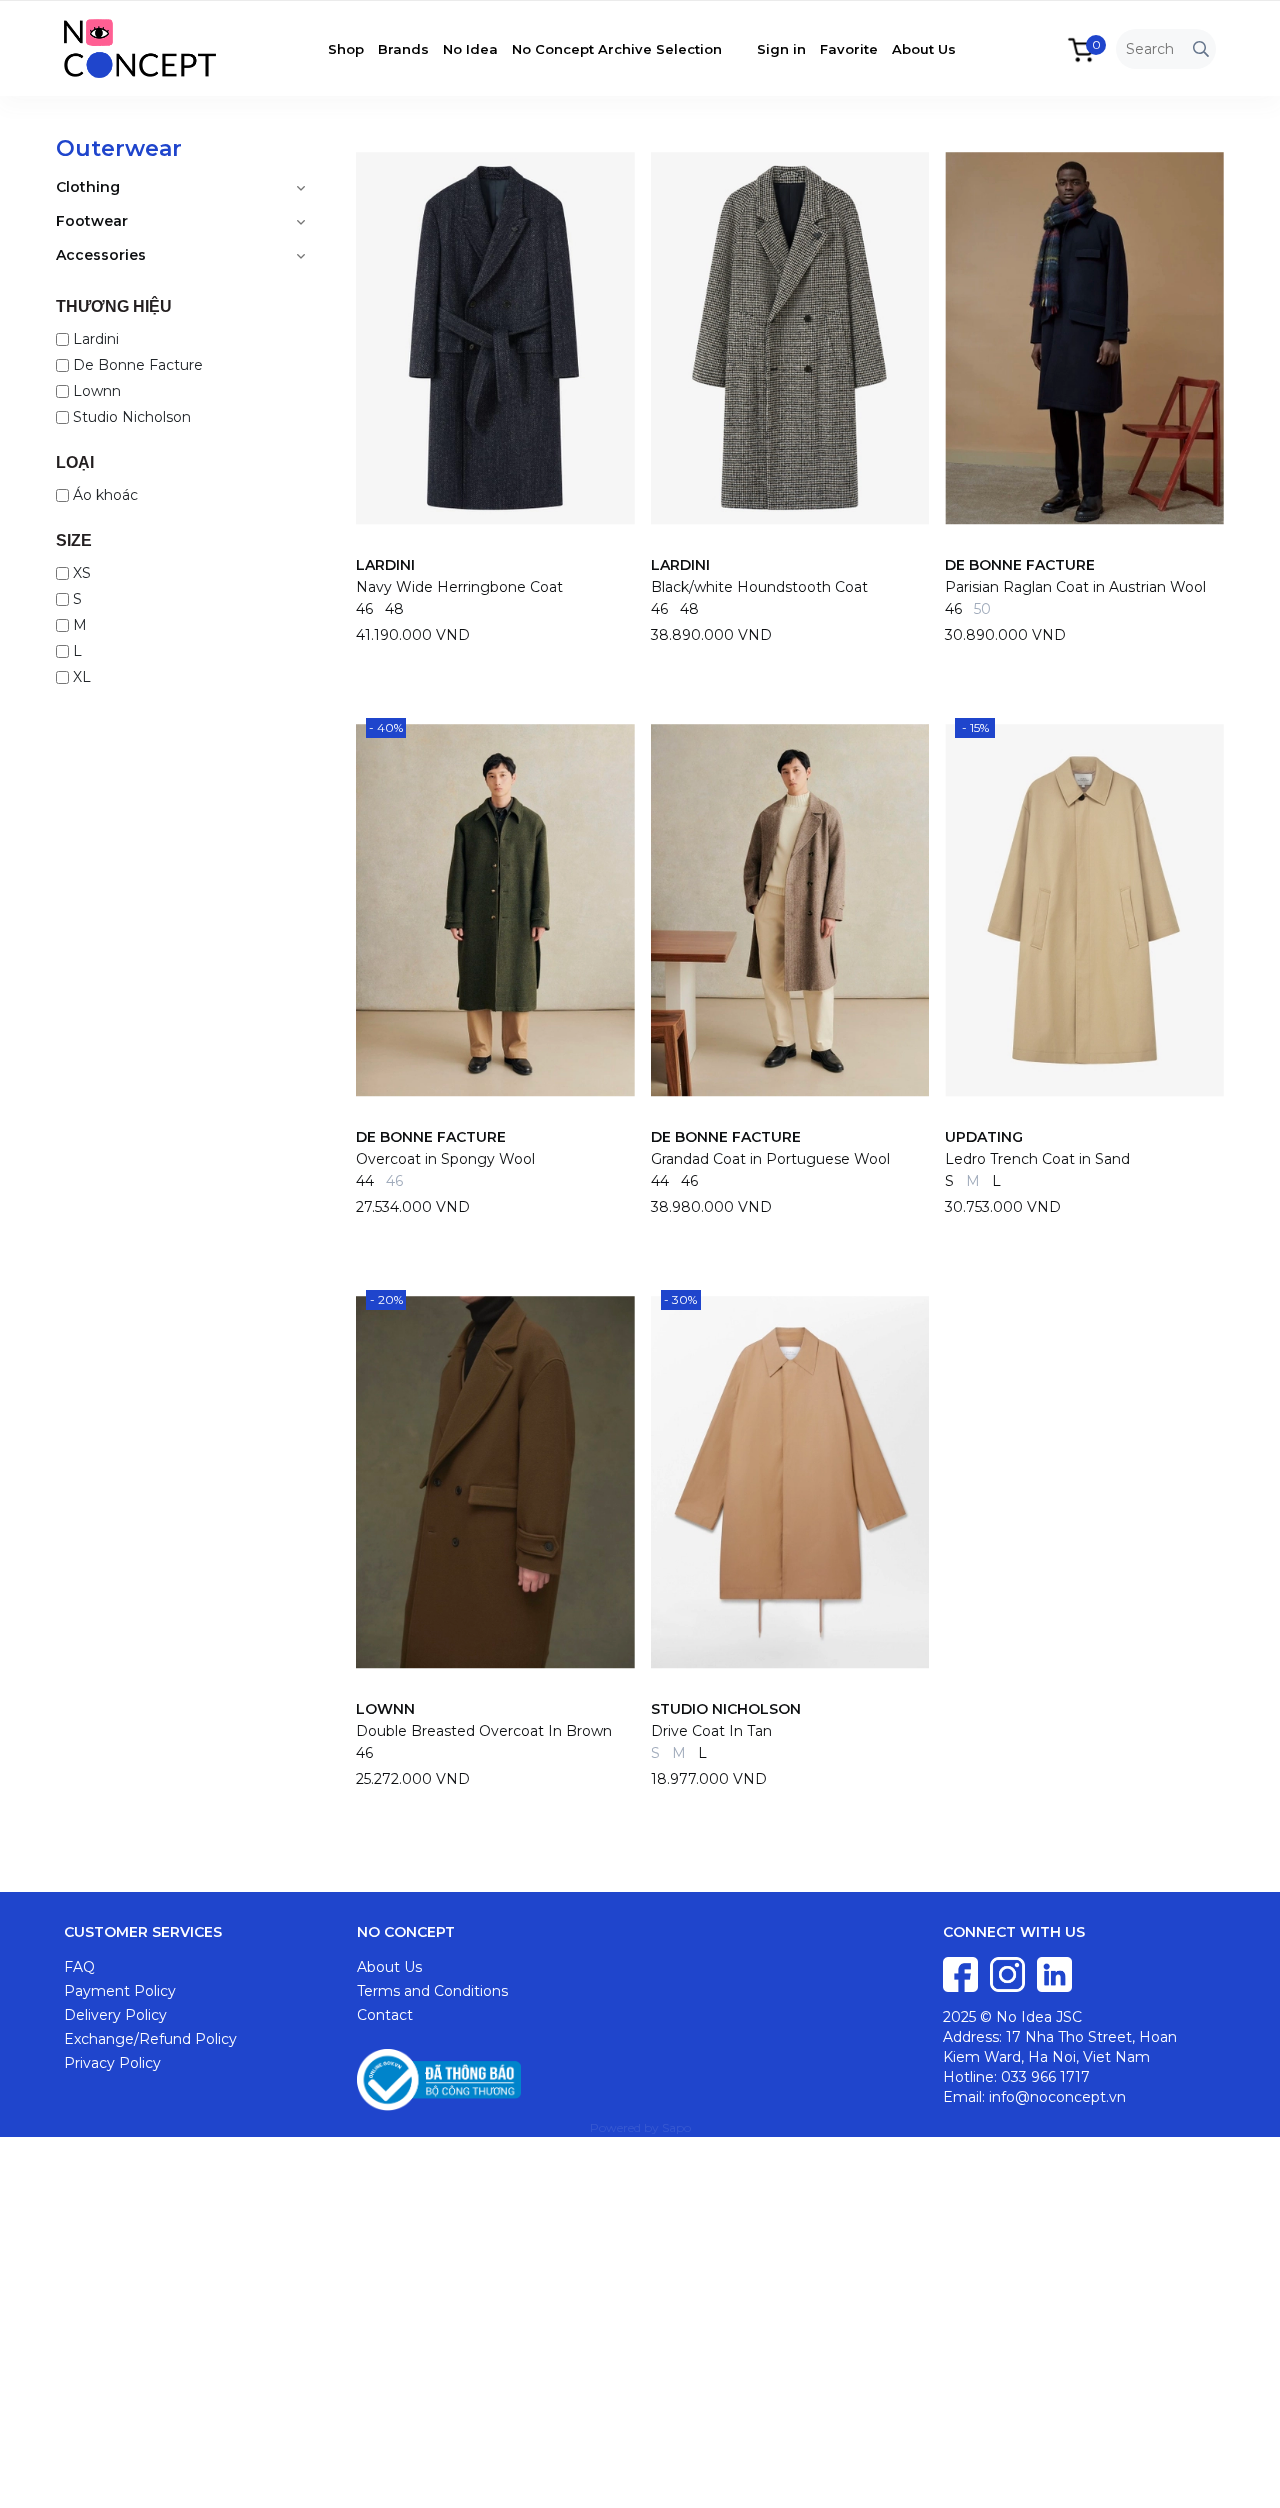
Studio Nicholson (132, 417)
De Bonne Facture (138, 365)
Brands (403, 49)
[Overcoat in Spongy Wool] (495, 910)
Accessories (101, 255)
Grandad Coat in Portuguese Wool (770, 1159)
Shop (346, 49)
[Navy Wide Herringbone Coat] (495, 338)
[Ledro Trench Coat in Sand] (1084, 910)
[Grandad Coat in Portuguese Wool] (790, 910)
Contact (385, 2015)
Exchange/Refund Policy (150, 2039)
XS (82, 573)
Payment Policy (120, 1991)
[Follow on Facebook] (962, 1973)
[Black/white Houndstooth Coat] (790, 338)
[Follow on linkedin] (1054, 1973)
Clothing (88, 187)
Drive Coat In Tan (711, 1731)
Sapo (676, 2127)
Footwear (92, 221)
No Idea (470, 49)
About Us (924, 49)
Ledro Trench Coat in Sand (1037, 1159)
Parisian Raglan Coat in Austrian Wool (1075, 587)
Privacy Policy (112, 2063)
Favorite (849, 49)
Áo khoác (105, 495)
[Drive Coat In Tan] (790, 1482)
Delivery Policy (115, 2015)
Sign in (781, 49)
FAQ (79, 1967)
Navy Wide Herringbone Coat (459, 587)
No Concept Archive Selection (617, 49)
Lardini (96, 339)
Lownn (97, 391)
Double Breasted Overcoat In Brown (484, 1731)
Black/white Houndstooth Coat (759, 587)
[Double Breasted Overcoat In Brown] (495, 1482)
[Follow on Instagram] (1009, 1973)
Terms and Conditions (432, 1991)
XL (82, 677)
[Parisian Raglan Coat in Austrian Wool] (1084, 338)
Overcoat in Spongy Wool (445, 1159)
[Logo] (155, 47)
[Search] (1201, 49)
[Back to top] (1245, 2473)
